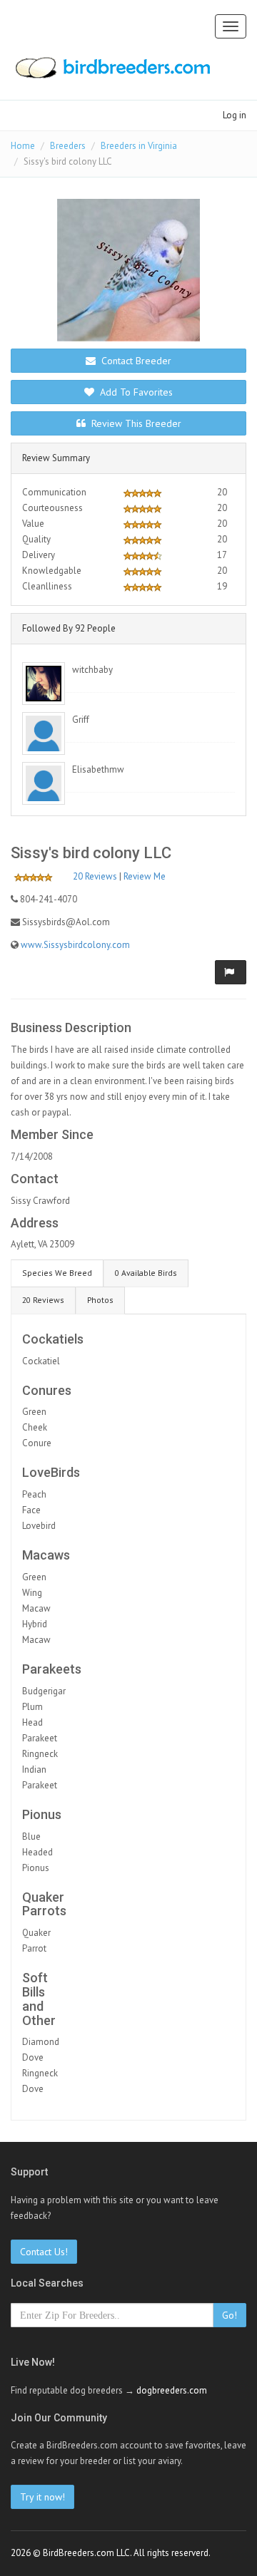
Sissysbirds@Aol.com (66, 922)
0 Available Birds (146, 1273)
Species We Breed (57, 1273)
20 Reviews (95, 876)
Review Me (145, 876)
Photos (100, 1300)
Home (23, 146)
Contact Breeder (135, 361)
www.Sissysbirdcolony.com (75, 945)
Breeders (68, 146)
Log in (235, 115)
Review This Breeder (135, 423)
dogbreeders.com (172, 2390)
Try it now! (42, 2497)
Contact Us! (44, 2252)
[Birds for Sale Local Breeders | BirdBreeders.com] (112, 72)
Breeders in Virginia (139, 146)
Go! (230, 2315)
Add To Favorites (135, 392)
